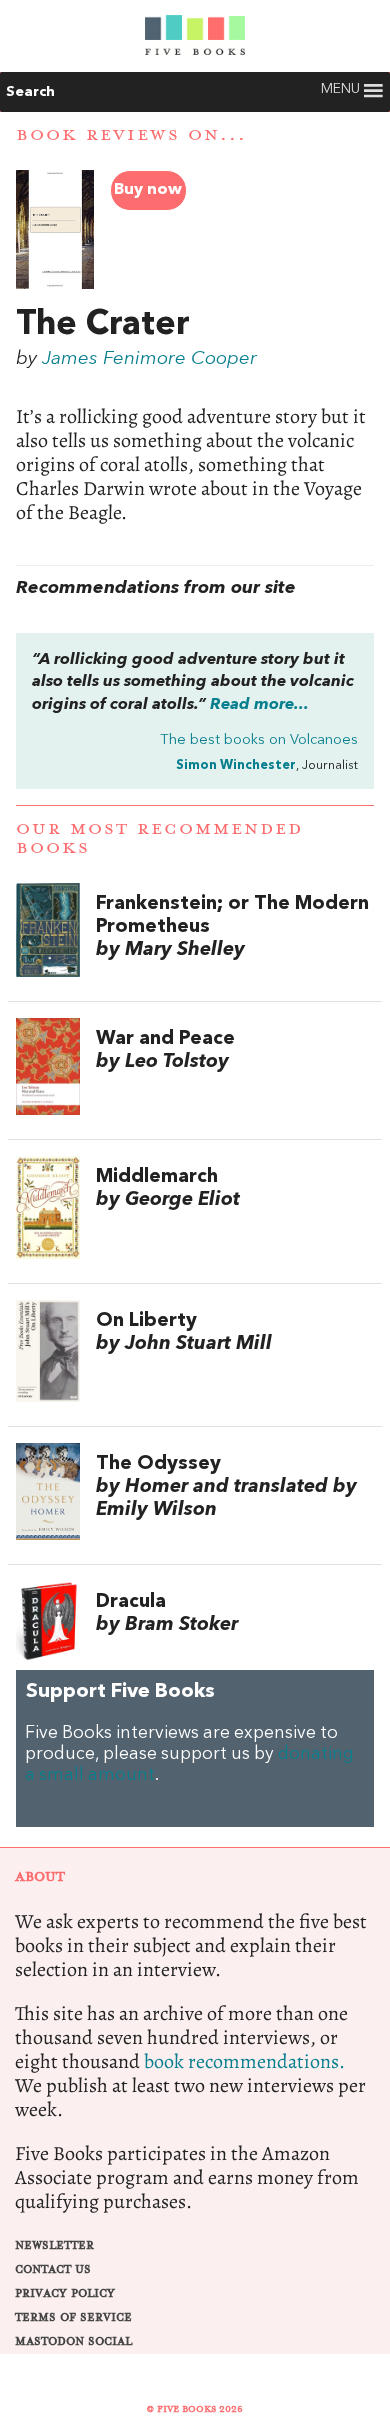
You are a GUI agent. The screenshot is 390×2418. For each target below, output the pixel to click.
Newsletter (54, 2245)
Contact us (53, 2269)
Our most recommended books (159, 838)
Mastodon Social (73, 2341)
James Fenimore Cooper (149, 359)
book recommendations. (244, 2061)
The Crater (103, 325)
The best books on (259, 740)
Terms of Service (73, 2317)
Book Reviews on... (131, 135)
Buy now (148, 190)
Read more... (259, 705)
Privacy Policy (65, 2293)
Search (30, 92)
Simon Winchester (236, 765)
